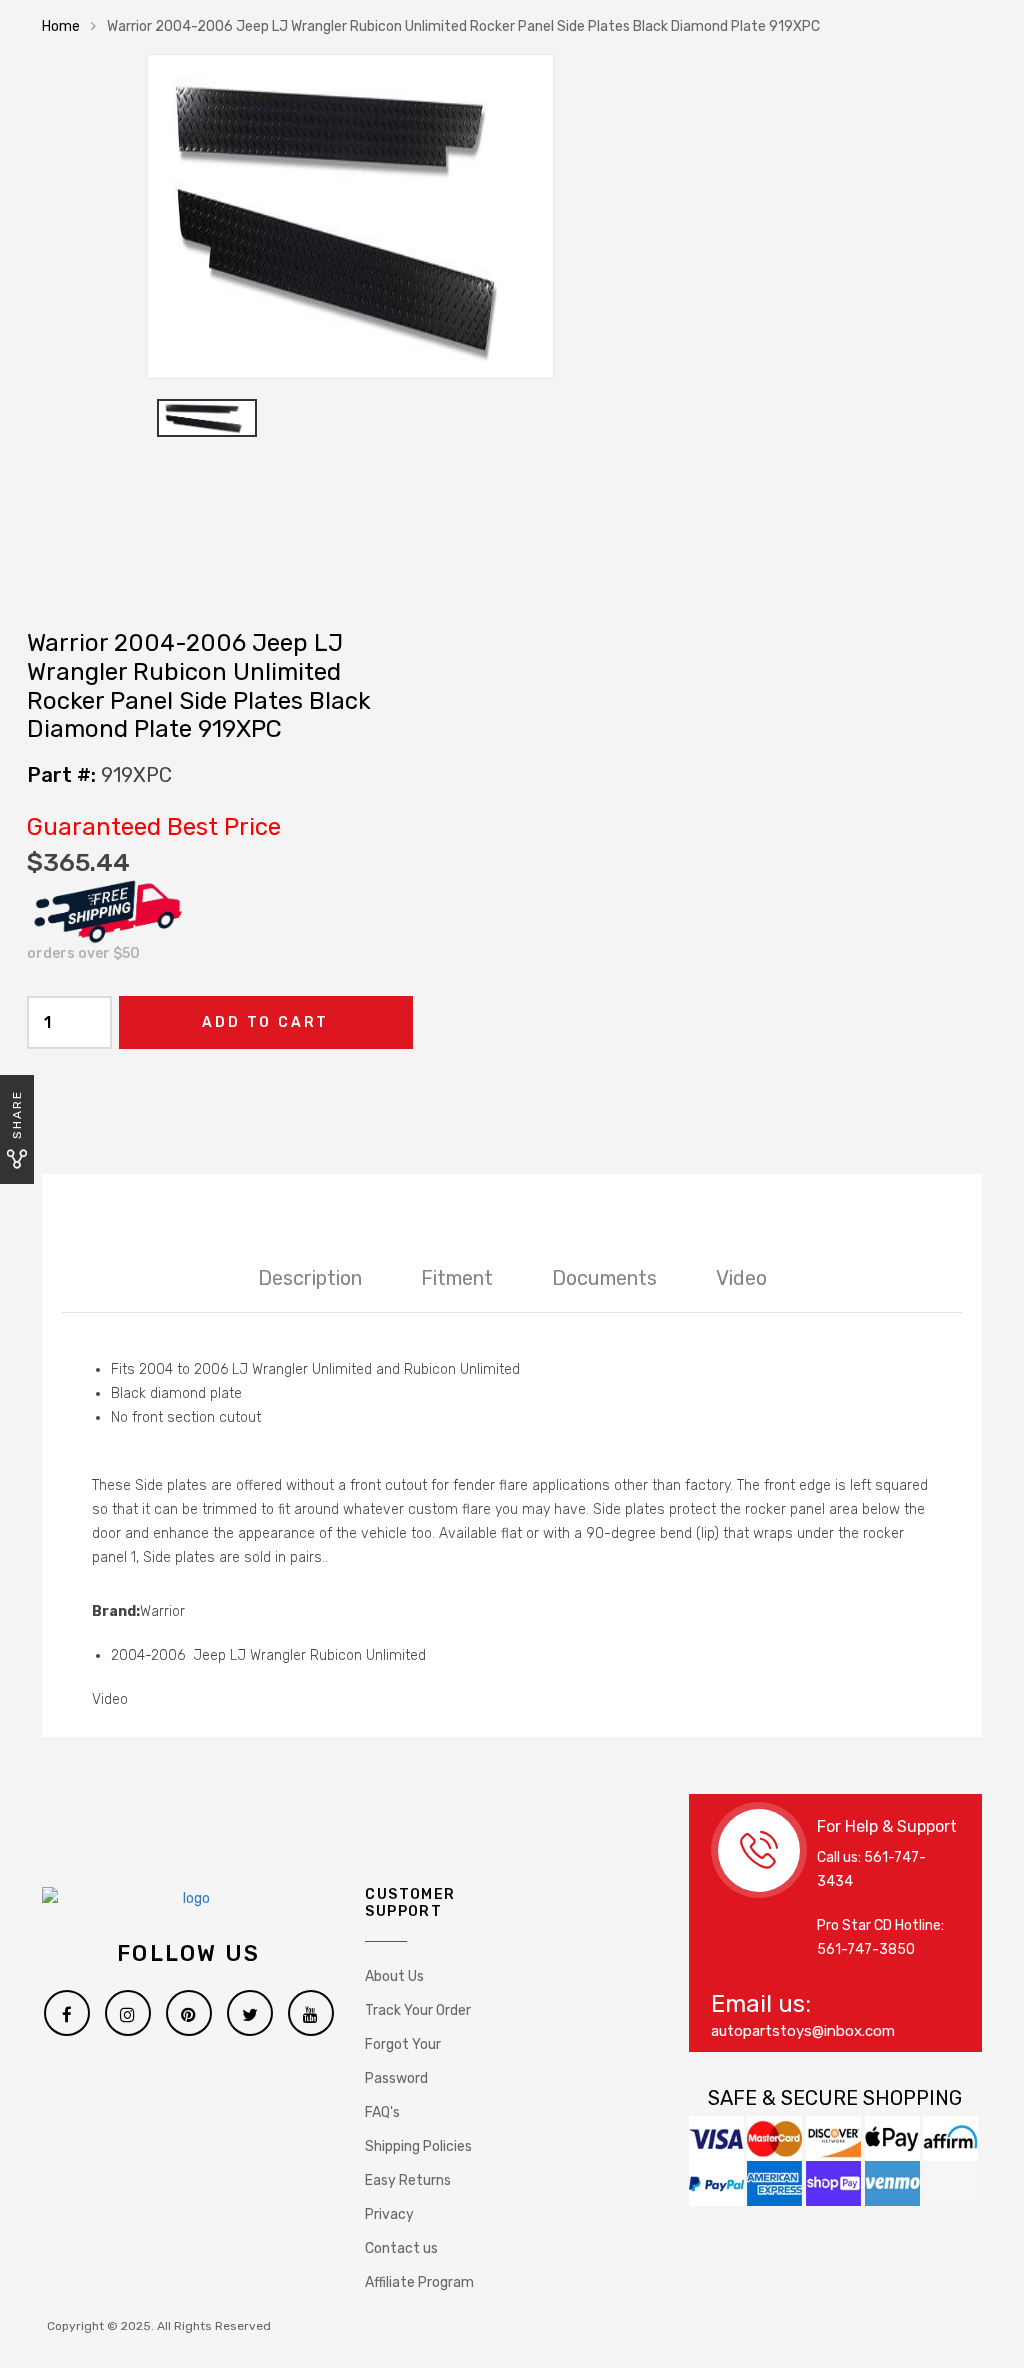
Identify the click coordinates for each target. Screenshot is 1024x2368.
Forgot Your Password (403, 2061)
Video (741, 1278)
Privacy (389, 2214)
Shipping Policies (418, 2146)
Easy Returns (408, 2180)
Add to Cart (265, 1022)
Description (310, 1278)
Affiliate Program (419, 2282)
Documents (604, 1278)
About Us (394, 1976)
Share (17, 1114)
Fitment (457, 1278)
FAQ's (382, 2112)
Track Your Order (418, 2010)
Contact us (401, 2248)
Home (61, 26)
